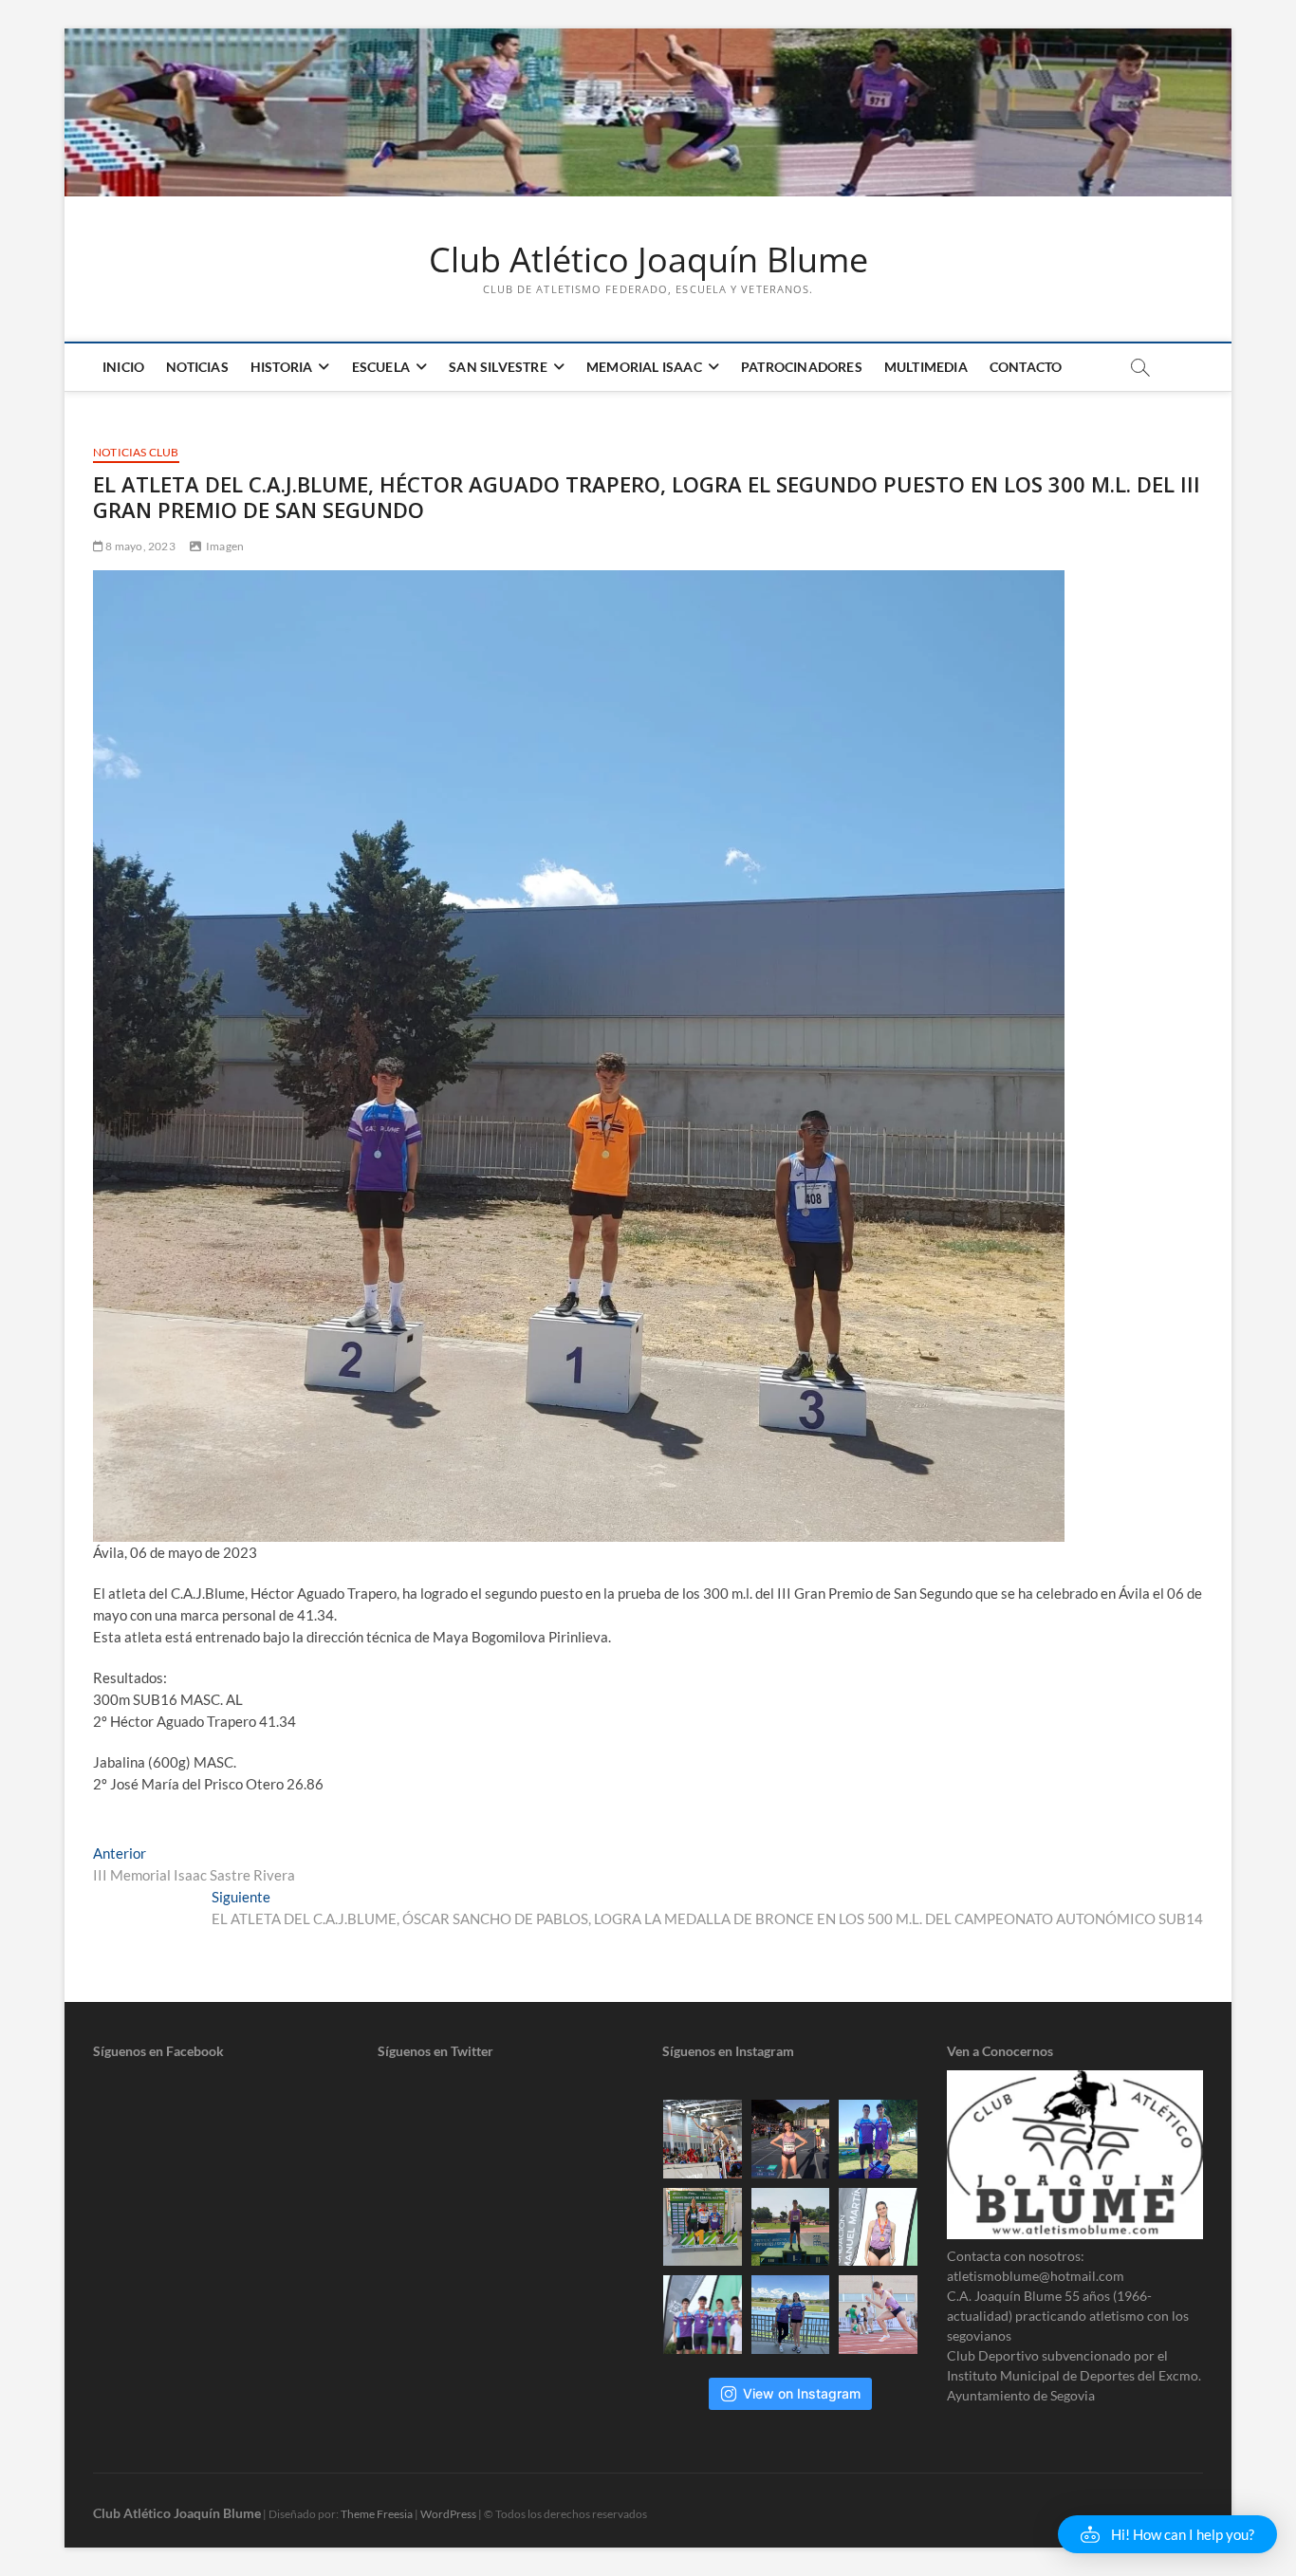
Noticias (197, 367)
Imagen (225, 546)
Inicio (123, 367)
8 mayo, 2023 (139, 546)
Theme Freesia (377, 2514)
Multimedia (926, 367)
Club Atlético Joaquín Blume (648, 260)
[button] (1167, 2534)
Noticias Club (136, 452)
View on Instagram (802, 2393)
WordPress (448, 2514)
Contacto (1026, 367)
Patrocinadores (802, 367)
